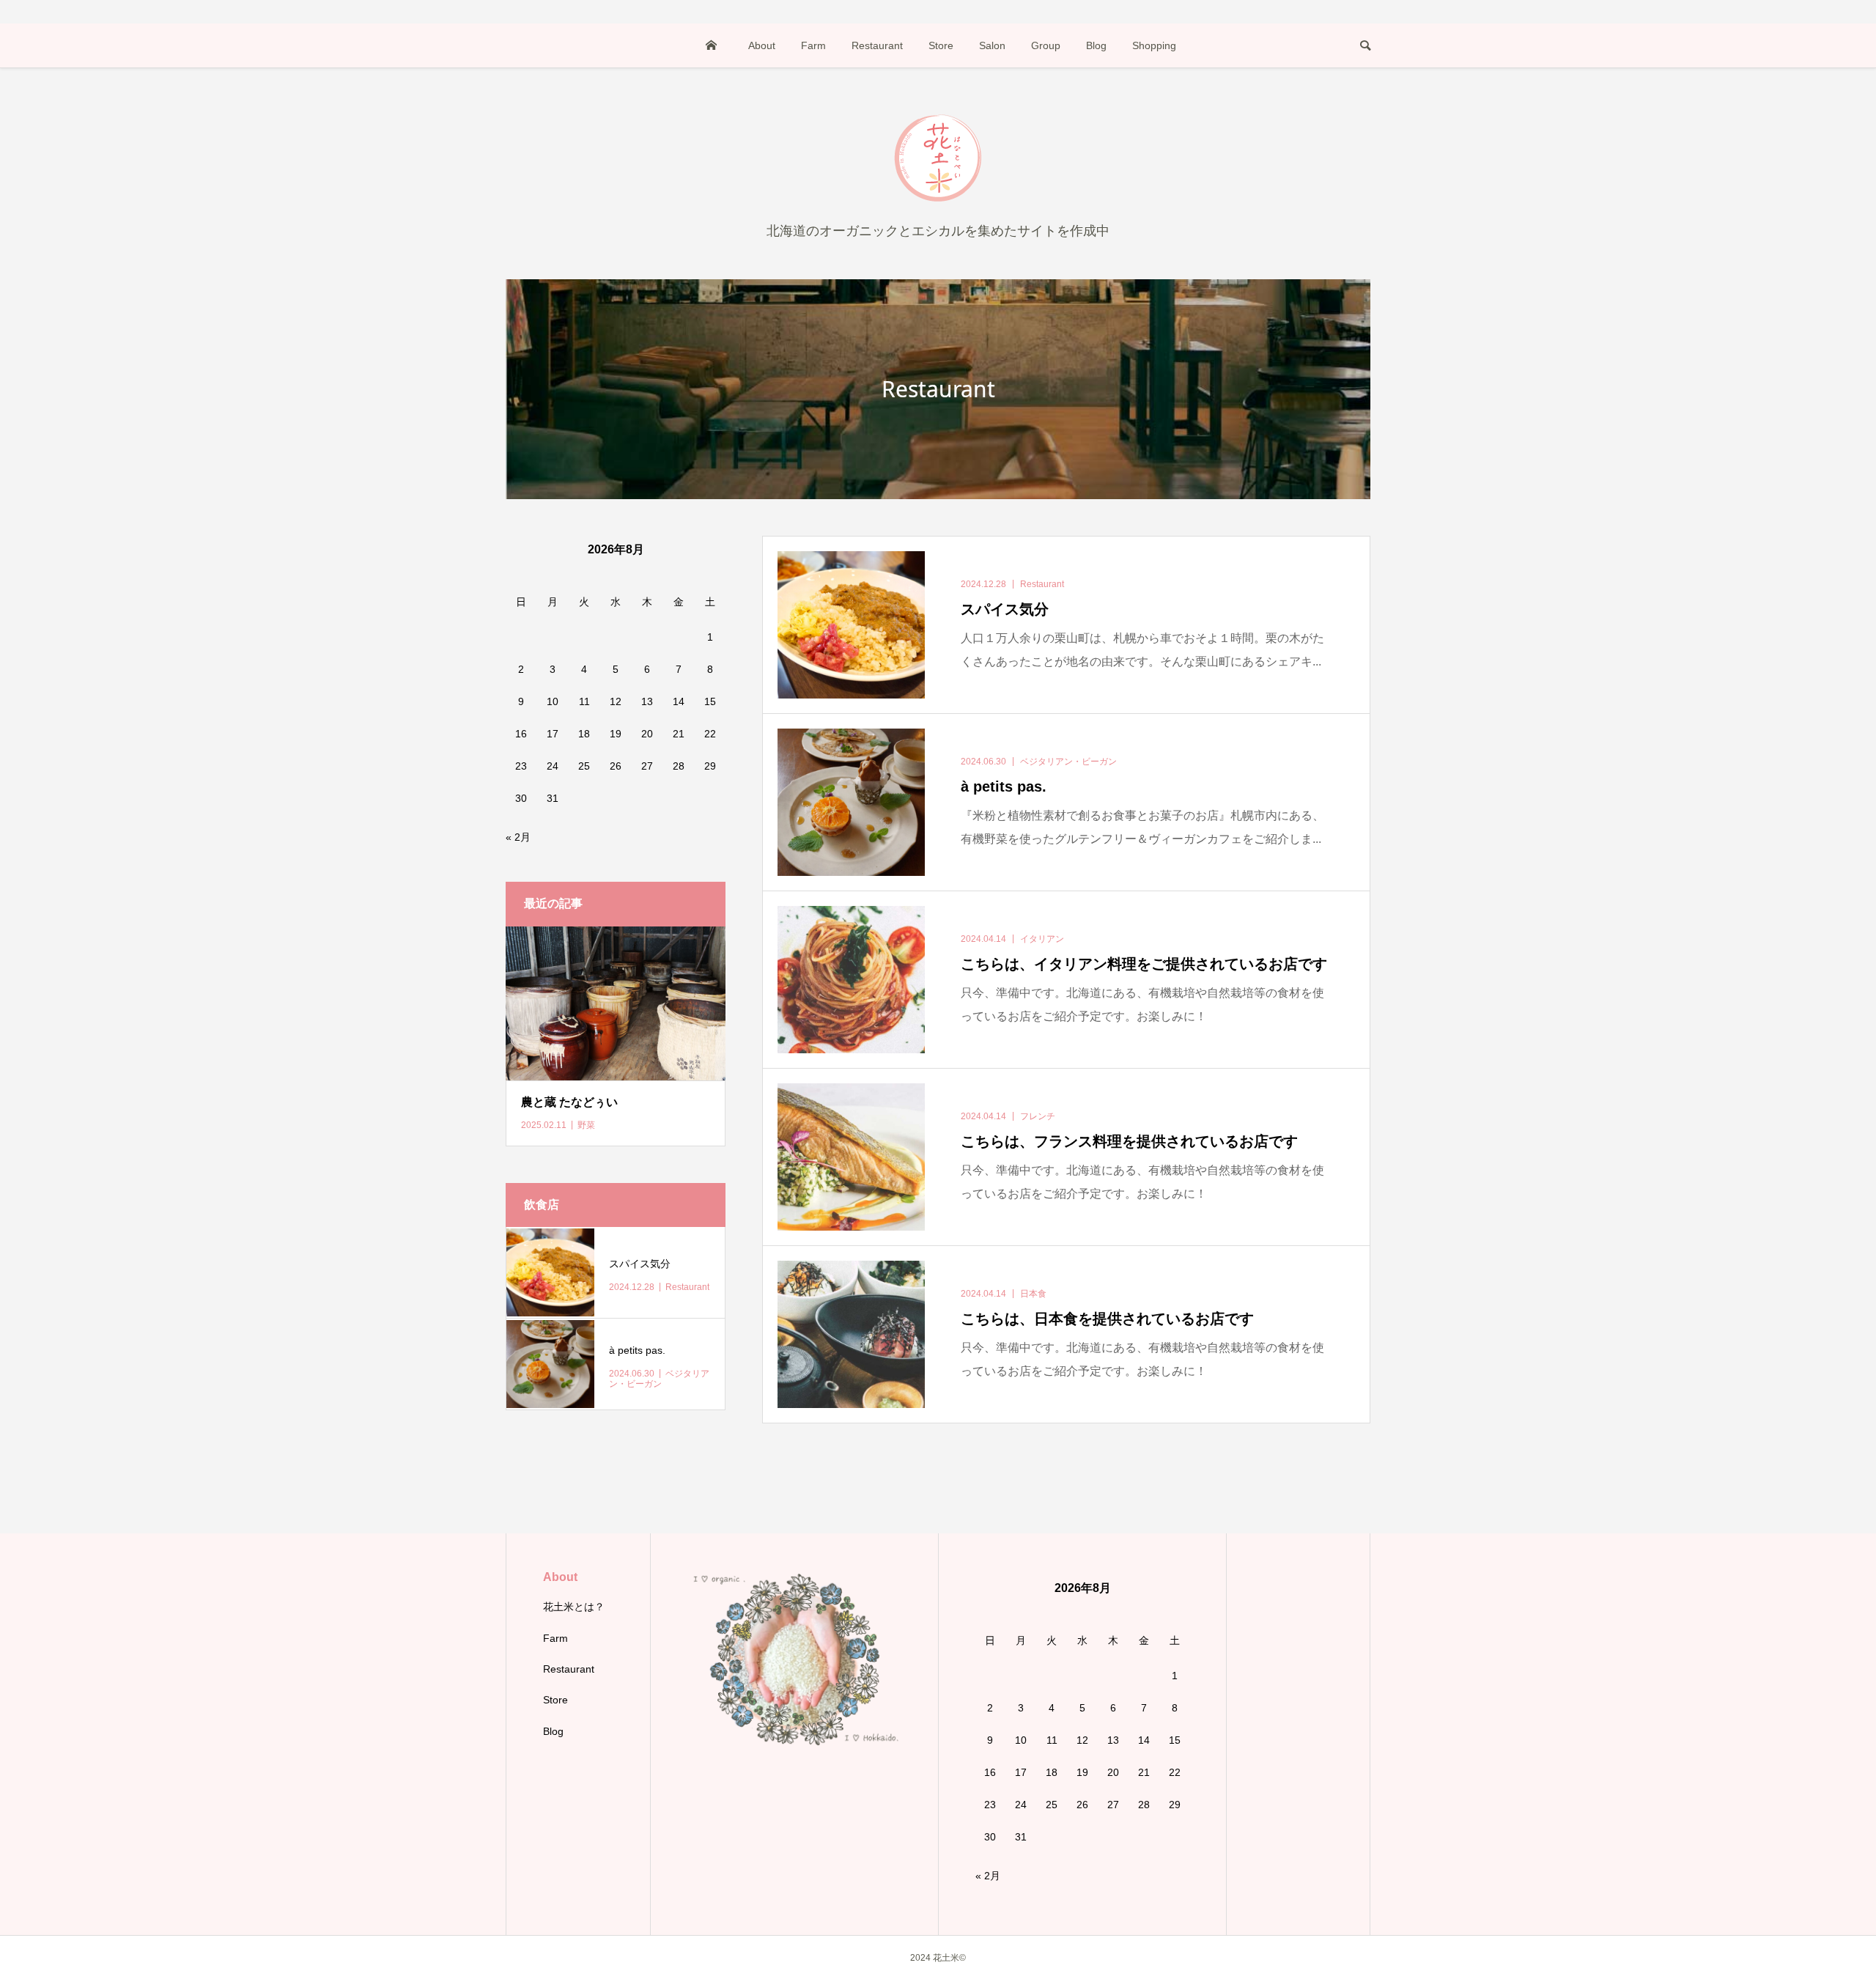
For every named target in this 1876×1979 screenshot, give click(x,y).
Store (941, 45)
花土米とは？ (574, 1607)
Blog (1096, 45)
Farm (813, 45)
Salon (992, 45)
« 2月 (518, 837)
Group (1046, 45)
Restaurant (877, 45)
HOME (712, 45)
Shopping (1154, 45)
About (762, 45)
